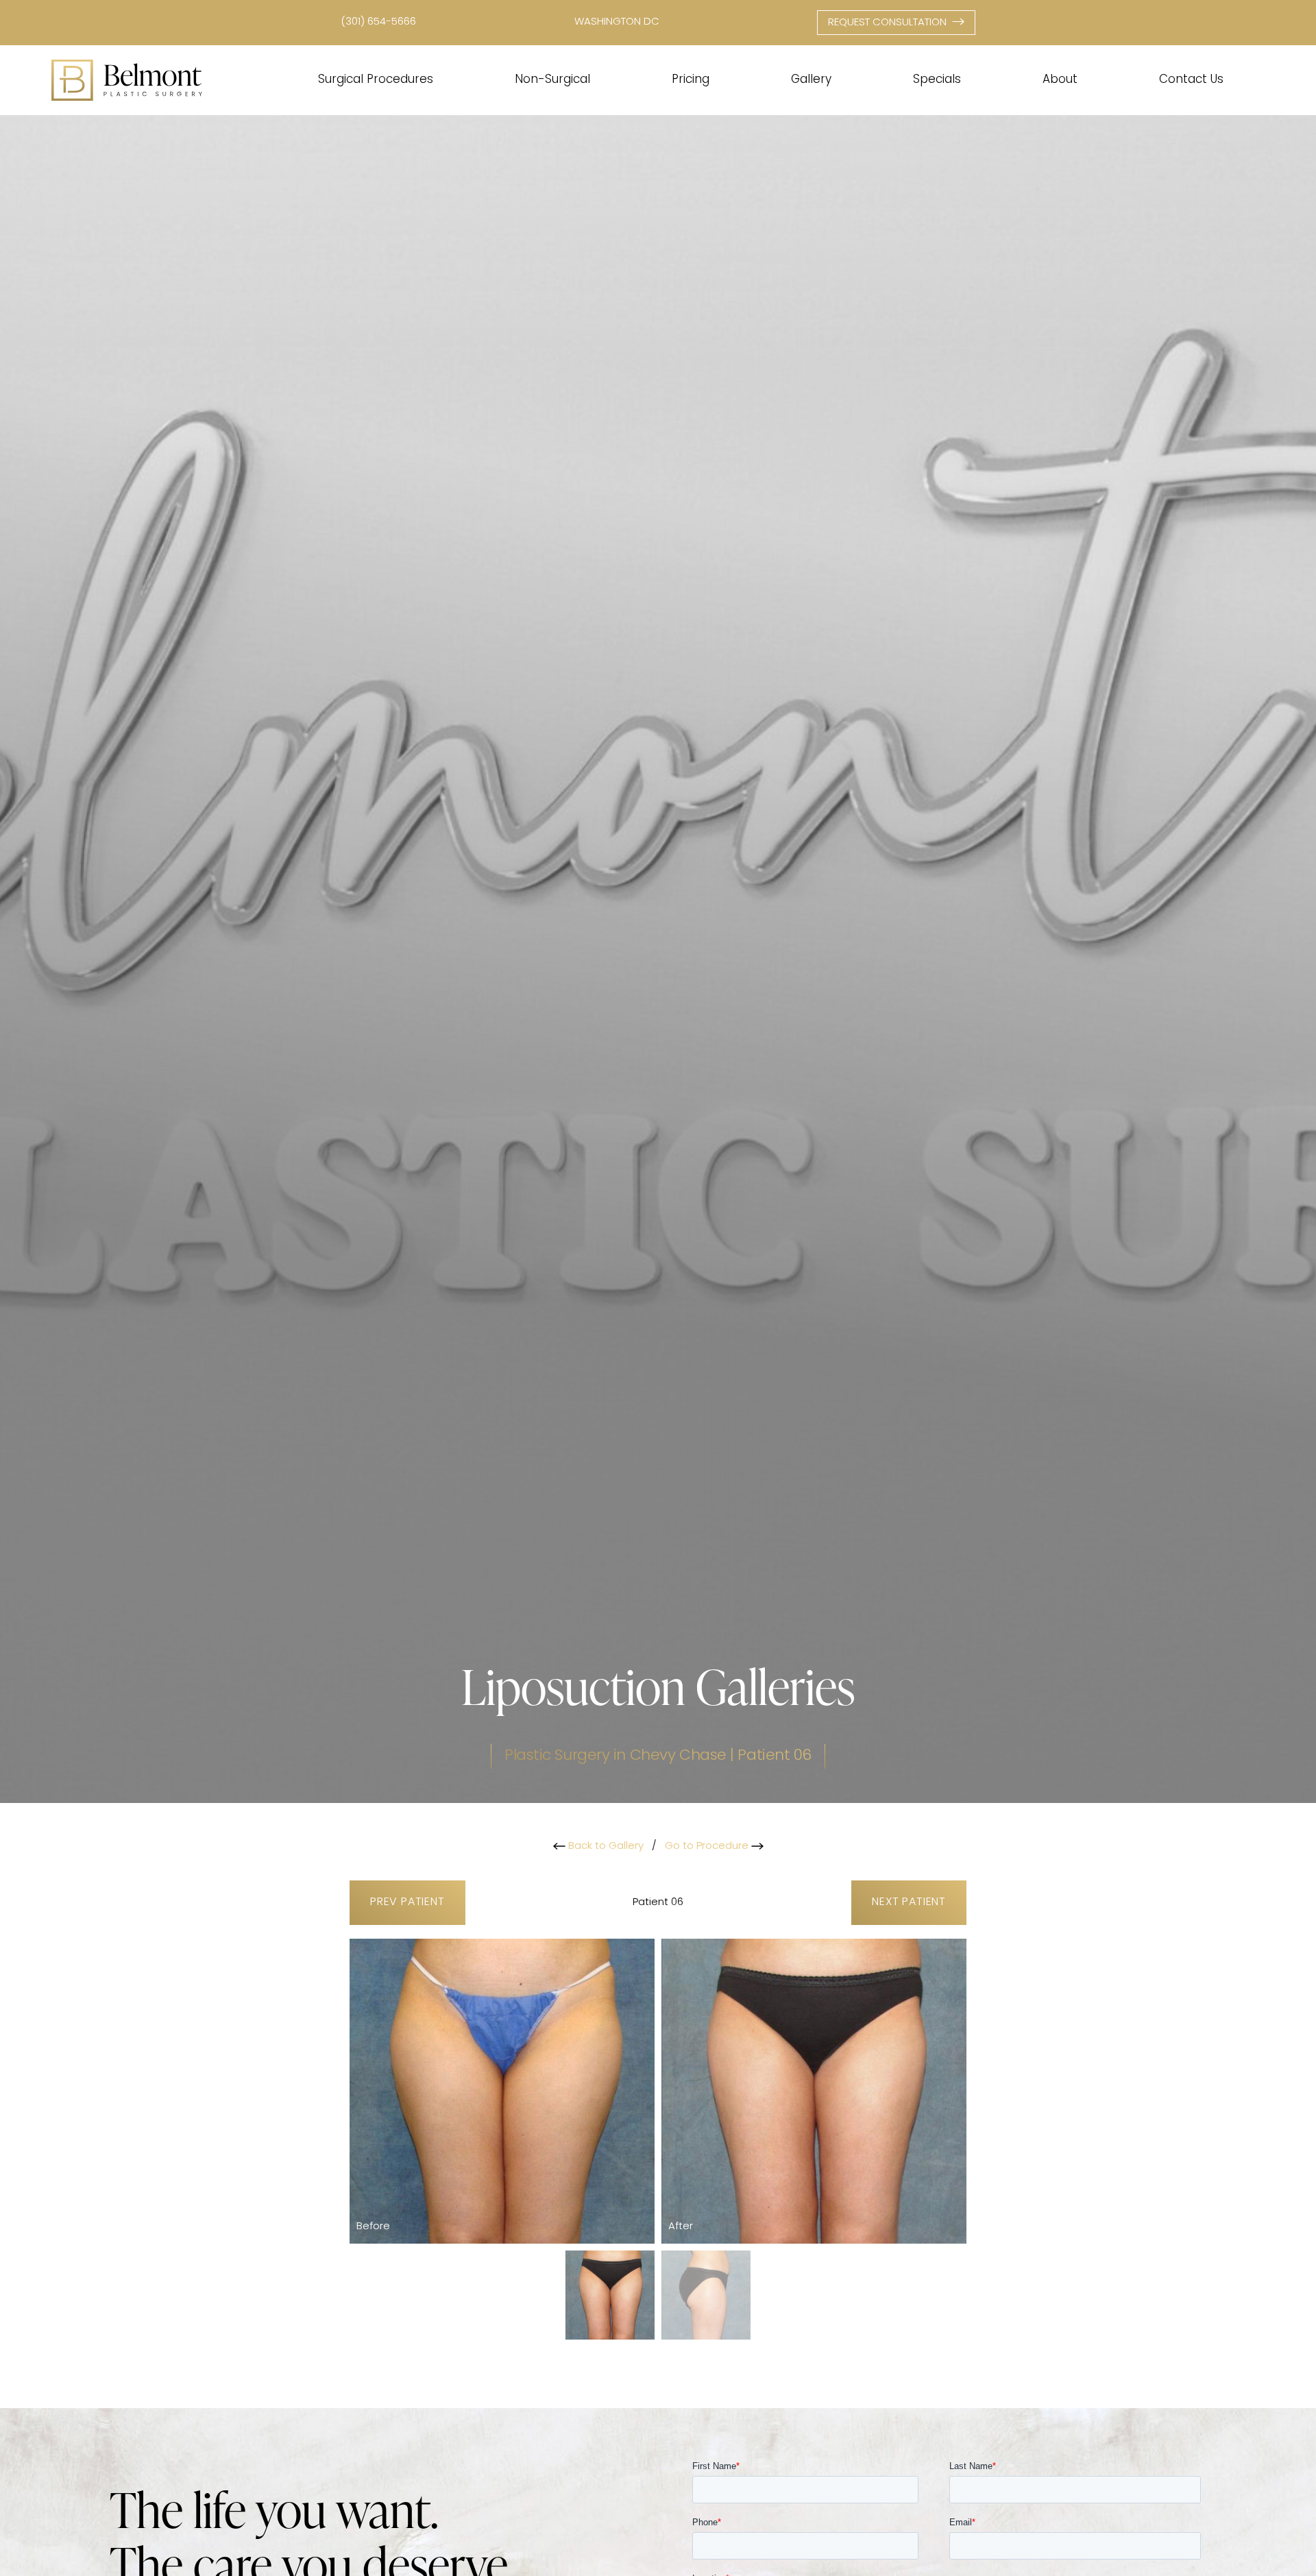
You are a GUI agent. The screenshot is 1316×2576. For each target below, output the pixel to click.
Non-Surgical (552, 80)
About (1060, 80)
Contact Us (1191, 80)
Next (909, 1902)
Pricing (691, 80)
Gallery (811, 80)
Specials (937, 80)
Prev (407, 1902)
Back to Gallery (605, 1847)
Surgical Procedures (376, 80)
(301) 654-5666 (378, 22)
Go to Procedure (708, 1847)
